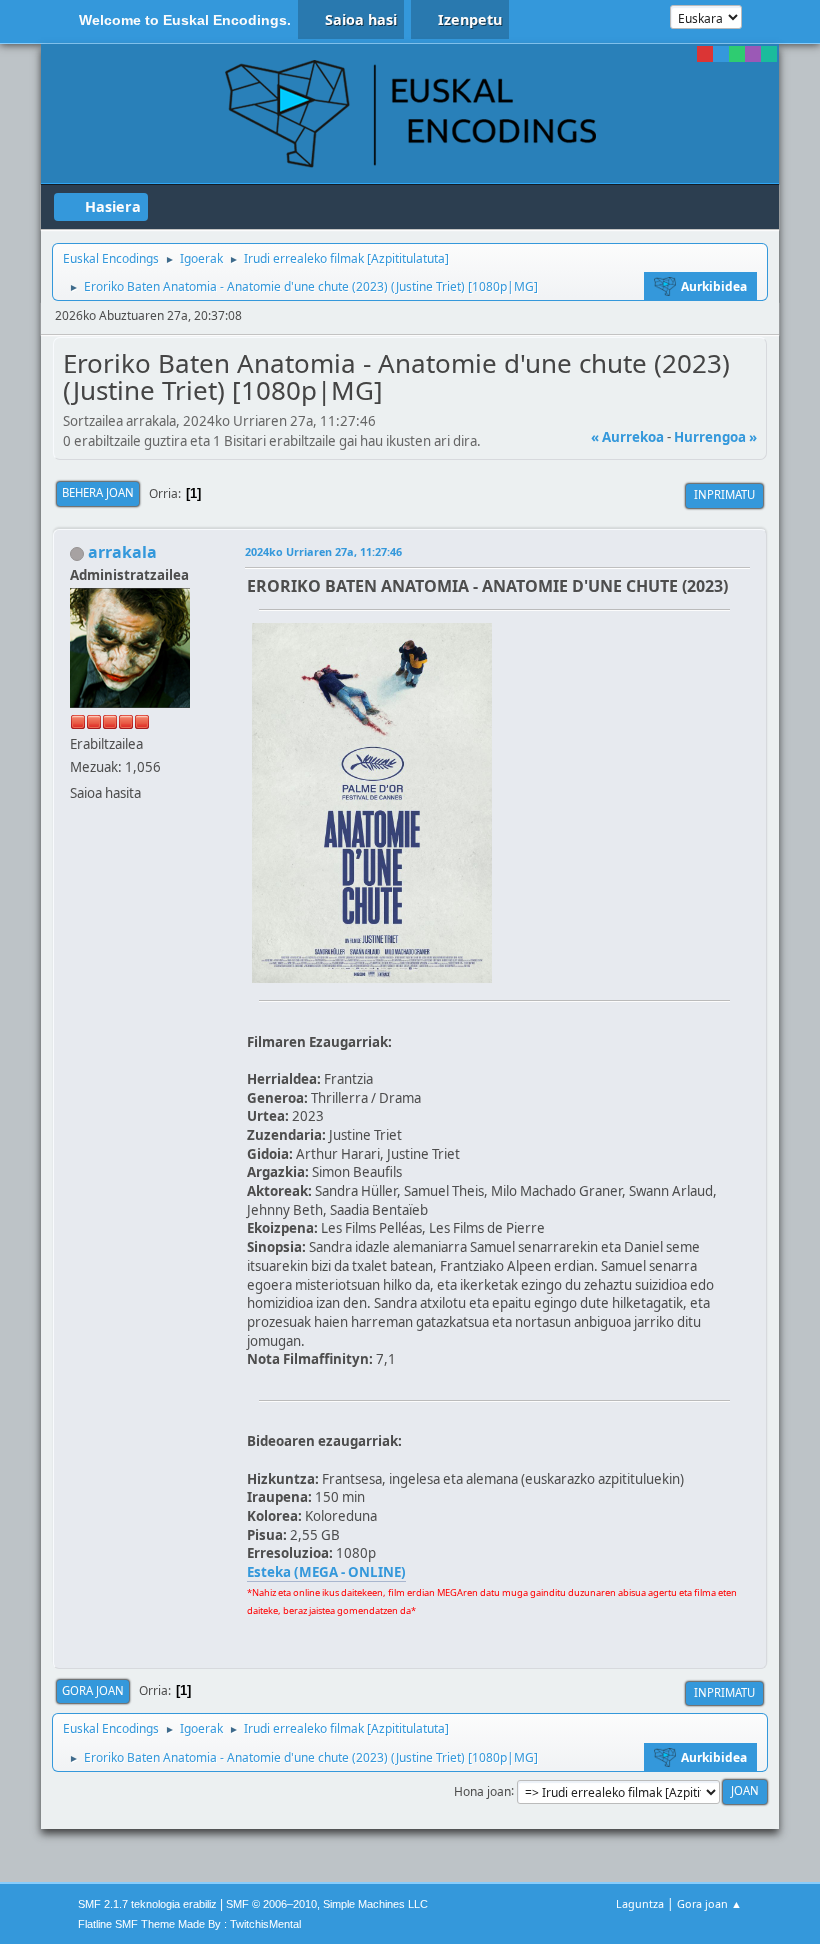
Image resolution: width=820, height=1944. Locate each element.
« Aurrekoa (627, 437)
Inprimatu (724, 494)
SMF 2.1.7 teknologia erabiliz (147, 1904)
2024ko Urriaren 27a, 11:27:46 (323, 551)
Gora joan (93, 1690)
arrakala (122, 552)
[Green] (737, 54)
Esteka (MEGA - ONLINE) (326, 1572)
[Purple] (753, 54)
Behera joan (98, 492)
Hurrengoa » (715, 437)
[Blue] (721, 54)
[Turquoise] (769, 54)
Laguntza (640, 1903)
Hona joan (482, 1790)
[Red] (705, 54)
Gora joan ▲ (709, 1903)
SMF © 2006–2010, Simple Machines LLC (327, 1904)
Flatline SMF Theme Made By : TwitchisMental (189, 1924)
